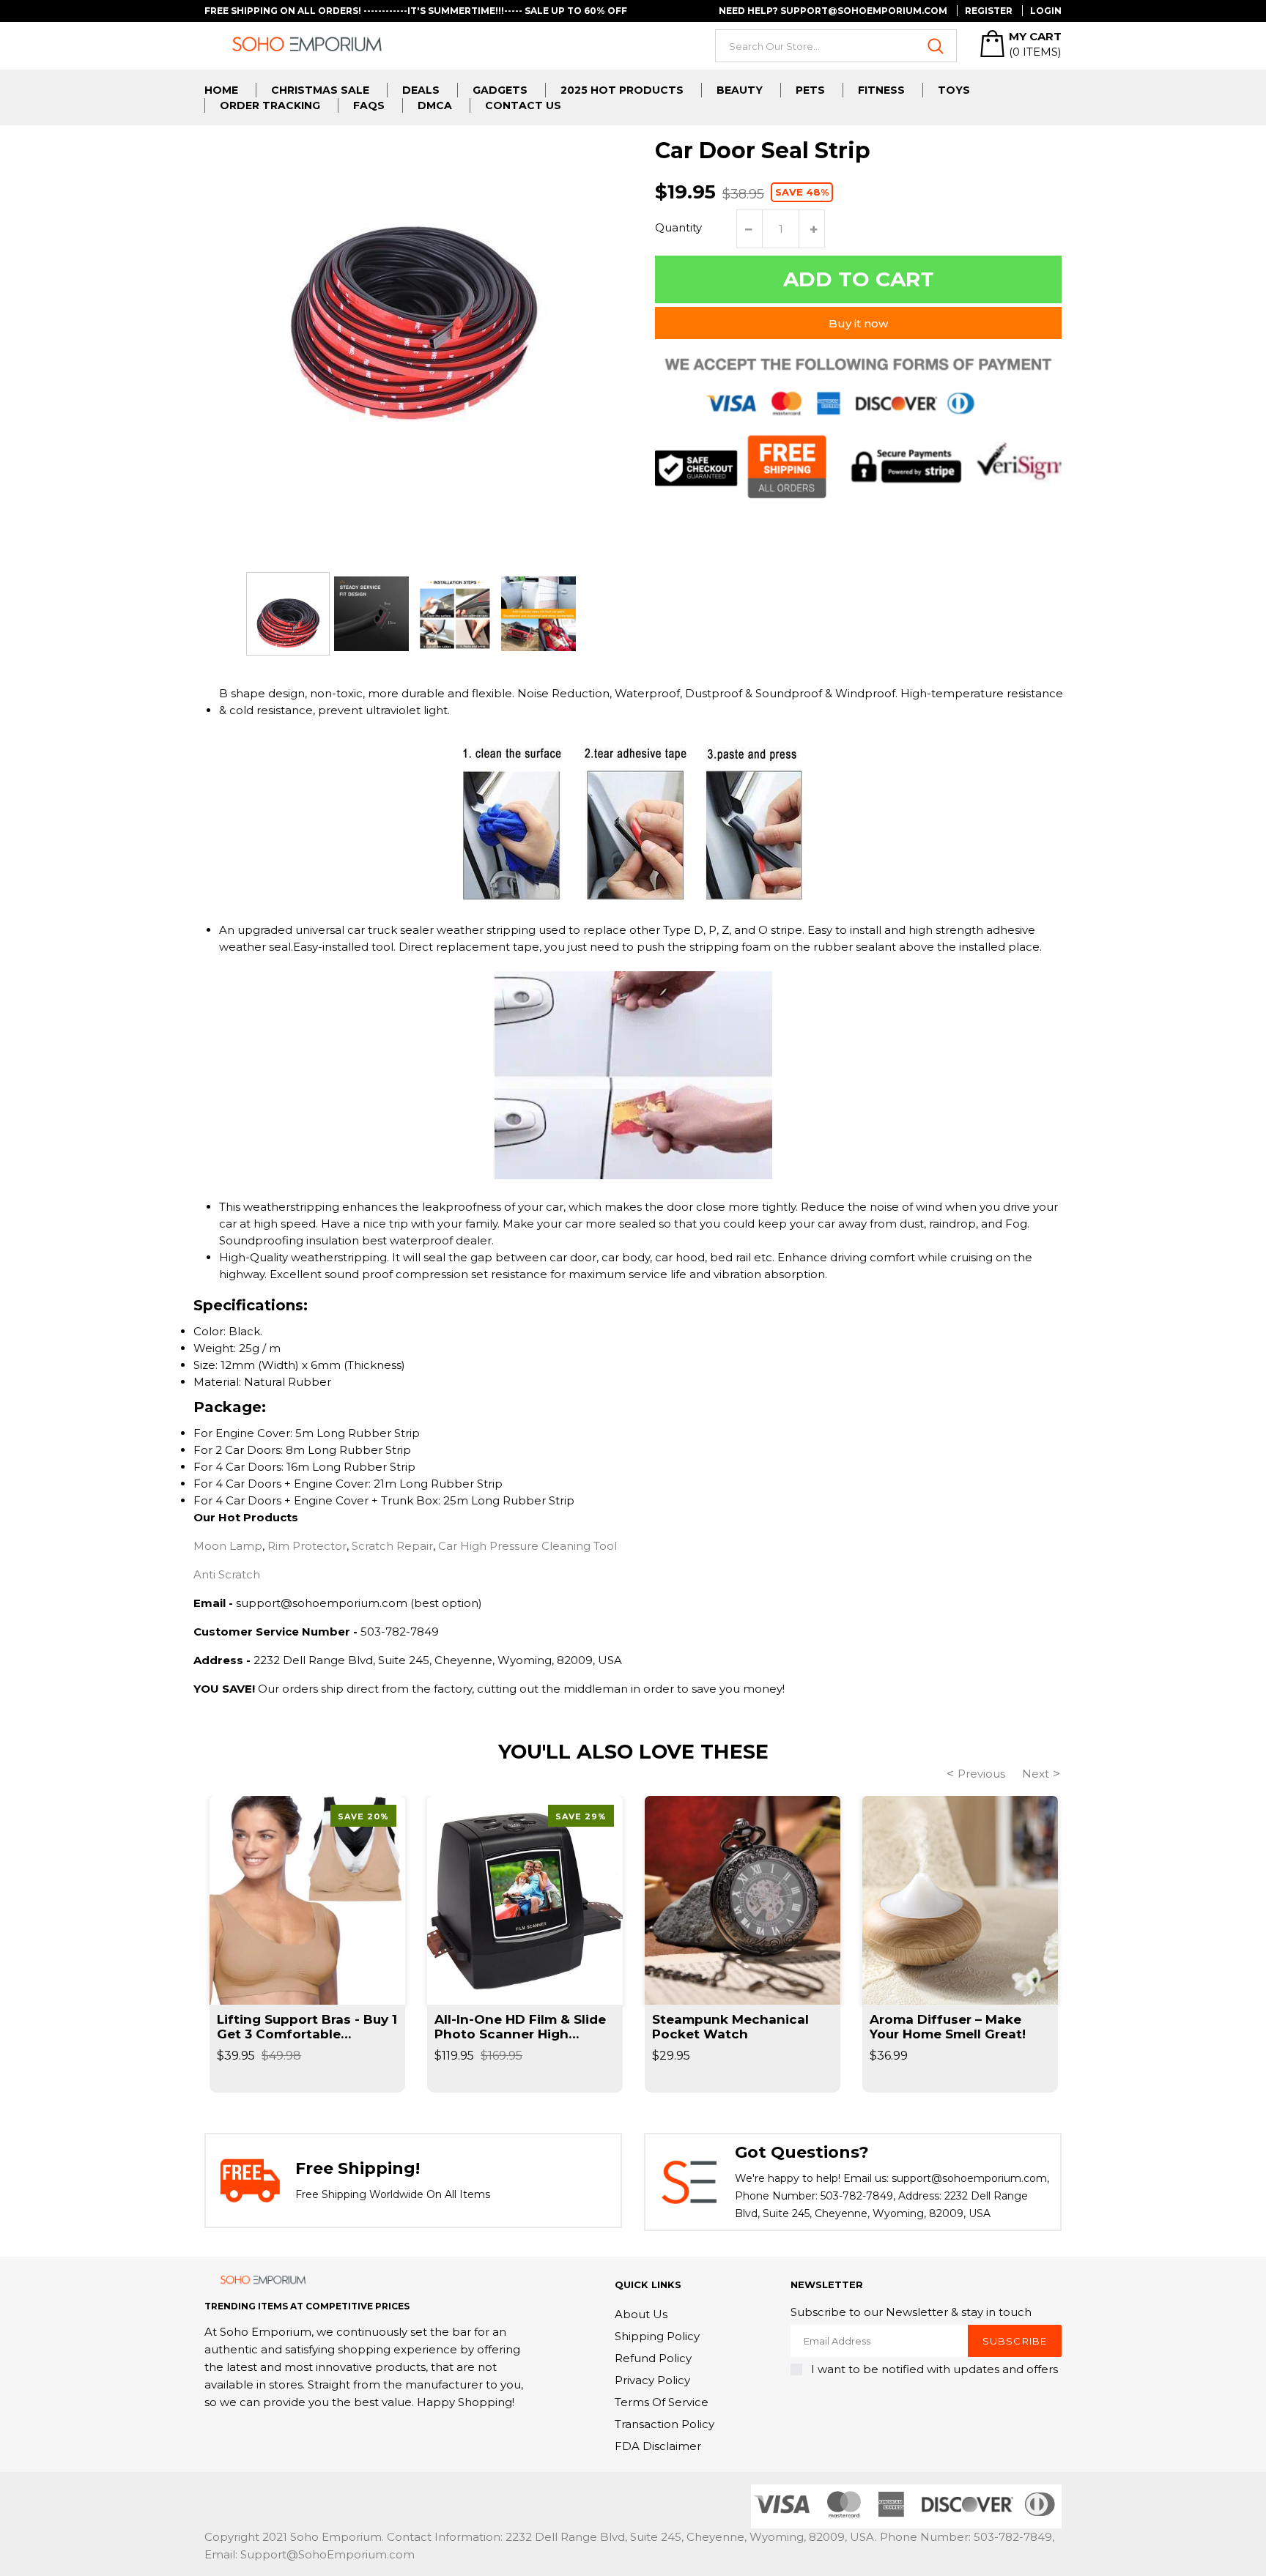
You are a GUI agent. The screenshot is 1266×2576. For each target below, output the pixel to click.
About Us (641, 2314)
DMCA (435, 105)
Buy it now (858, 323)
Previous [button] (981, 1774)
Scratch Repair (392, 1546)
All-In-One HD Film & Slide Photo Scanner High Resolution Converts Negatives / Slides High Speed (520, 2027)
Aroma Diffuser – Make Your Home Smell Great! (948, 2027)
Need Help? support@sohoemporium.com (833, 11)
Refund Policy (653, 2358)
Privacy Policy (652, 2380)
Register (989, 11)
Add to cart (859, 279)
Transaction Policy (665, 2424)
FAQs (369, 105)
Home (221, 90)
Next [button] (1036, 1774)
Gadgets (500, 90)
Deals (421, 90)
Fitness (881, 90)
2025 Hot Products (622, 90)
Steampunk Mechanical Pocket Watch (730, 2027)
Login (1046, 11)
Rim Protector (307, 1546)
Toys (954, 90)
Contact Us (523, 105)
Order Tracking (270, 105)
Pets (810, 90)
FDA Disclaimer (658, 2446)
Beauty (740, 90)
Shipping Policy (657, 2336)
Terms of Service (662, 2402)
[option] (288, 614)
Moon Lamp (228, 1546)
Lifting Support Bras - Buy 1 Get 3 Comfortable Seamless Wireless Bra (307, 2027)
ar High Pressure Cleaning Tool (532, 1546)
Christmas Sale (320, 90)
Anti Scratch (227, 1574)
